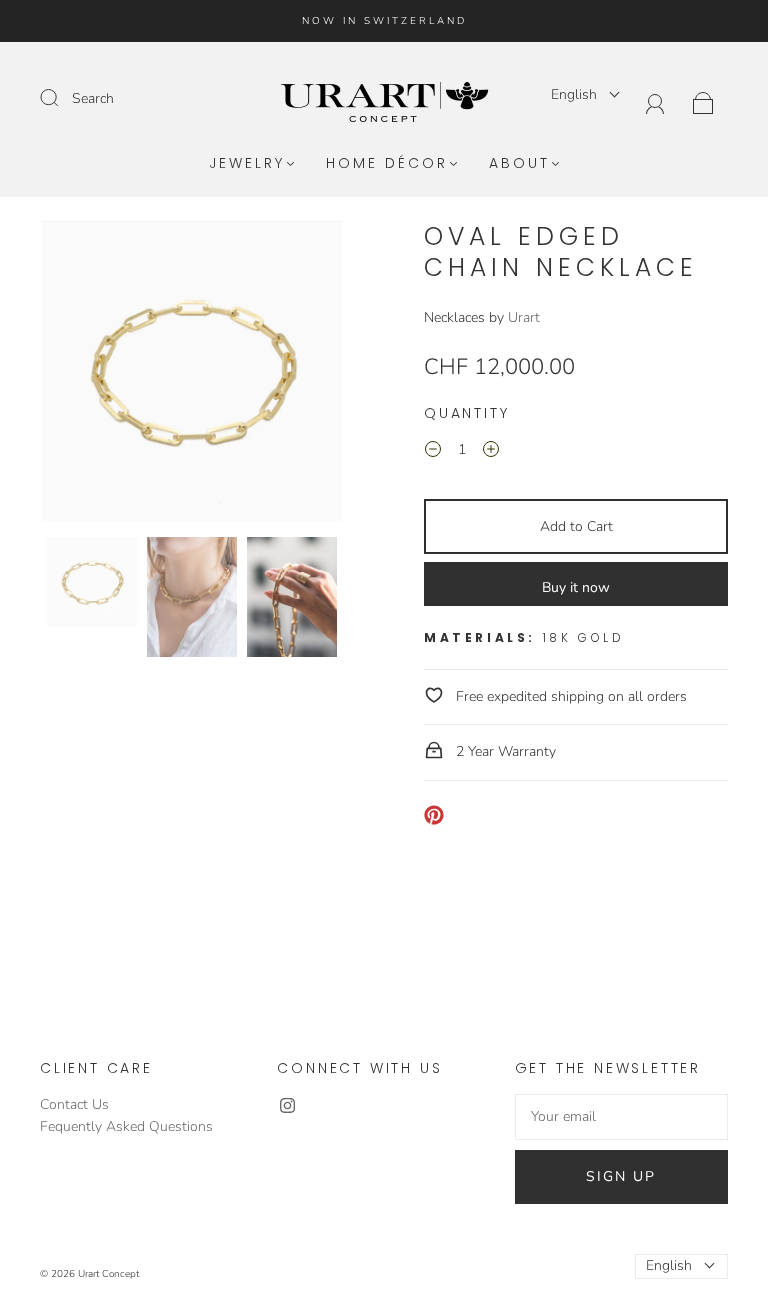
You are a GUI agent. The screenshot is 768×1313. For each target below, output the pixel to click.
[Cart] (703, 101)
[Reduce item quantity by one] (433, 453)
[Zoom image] (192, 375)
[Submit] (62, 98)
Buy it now (576, 587)
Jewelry (247, 164)
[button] (72, 375)
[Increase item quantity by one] (491, 453)
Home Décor (387, 164)
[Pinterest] (434, 815)
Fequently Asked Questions (126, 1126)
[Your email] (621, 1117)
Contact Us (74, 1104)
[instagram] (287, 1106)
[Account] (655, 101)
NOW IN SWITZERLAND (384, 21)
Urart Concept (108, 1274)
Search (93, 98)
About (519, 164)
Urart (524, 317)
